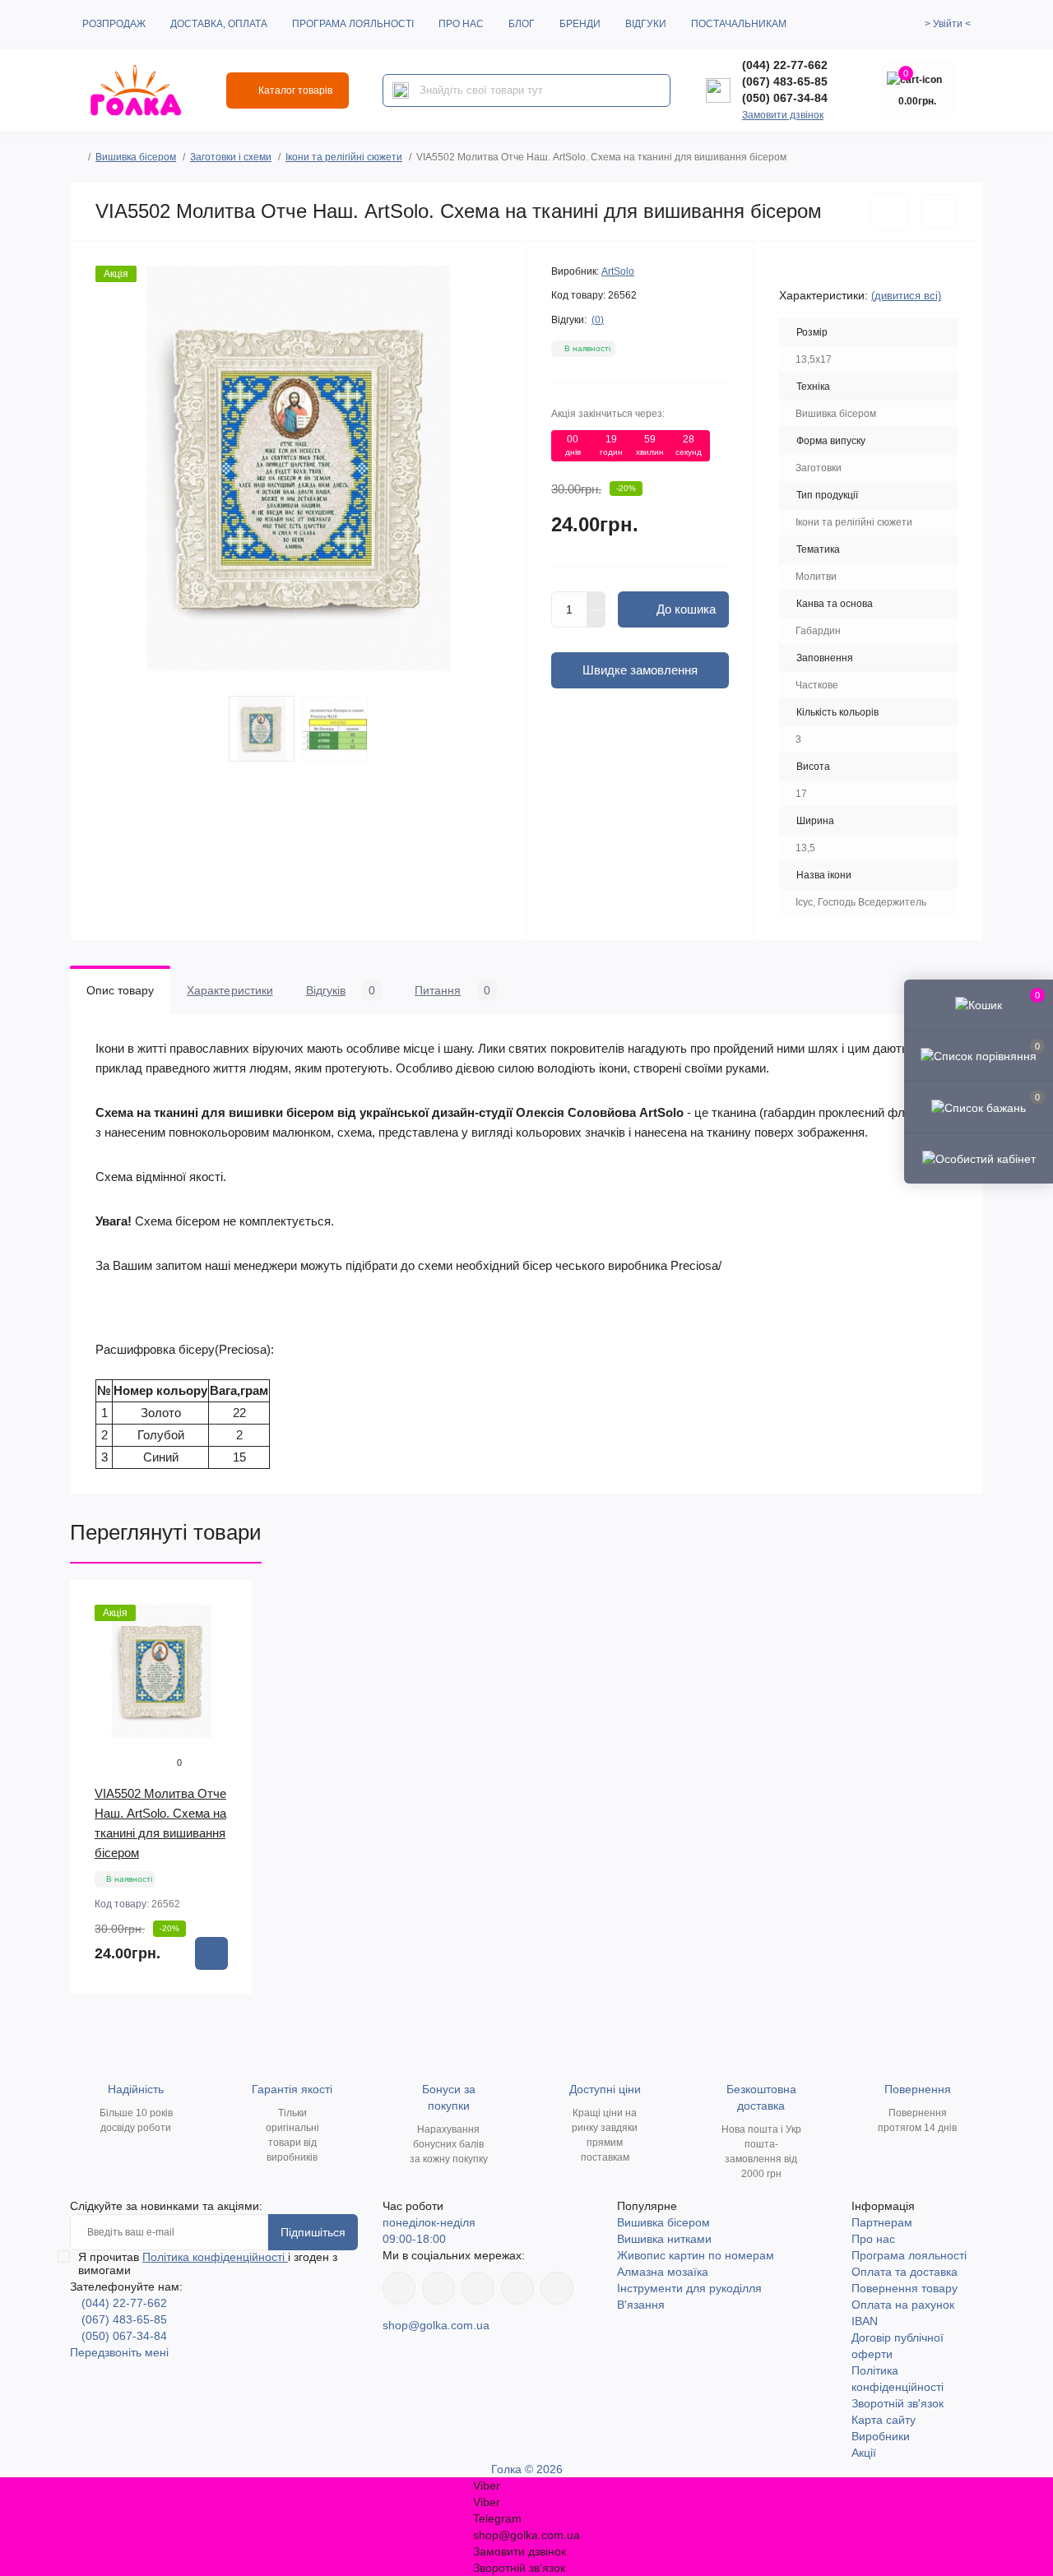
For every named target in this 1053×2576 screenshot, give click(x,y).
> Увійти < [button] (948, 24)
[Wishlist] (228, 1636)
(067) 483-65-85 (785, 81)
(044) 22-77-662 (785, 65)
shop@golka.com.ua (436, 2325)
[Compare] (228, 1667)
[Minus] (596, 619)
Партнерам (882, 2222)
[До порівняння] (939, 211)
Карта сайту (884, 2420)
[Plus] (596, 600)
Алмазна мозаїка (663, 2272)
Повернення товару (905, 2288)
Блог (522, 24)
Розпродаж (114, 24)
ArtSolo (618, 271)
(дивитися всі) (906, 296)
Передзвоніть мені (119, 2352)
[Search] (401, 90)
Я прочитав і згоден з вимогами (208, 2263)
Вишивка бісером (136, 157)
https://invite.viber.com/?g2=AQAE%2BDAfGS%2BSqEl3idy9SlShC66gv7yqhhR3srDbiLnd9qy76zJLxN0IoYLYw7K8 (517, 2288)
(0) (598, 320)
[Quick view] (228, 1605)
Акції (864, 2453)
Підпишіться (313, 2232)
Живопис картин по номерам (696, 2255)
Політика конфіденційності (215, 2257)
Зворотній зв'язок (898, 2403)
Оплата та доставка (905, 2272)
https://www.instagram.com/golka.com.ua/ (438, 2288)
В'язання (641, 2305)
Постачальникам (739, 24)
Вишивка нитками (664, 2239)
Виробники (881, 2436)
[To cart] (211, 1953)
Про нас (461, 24)
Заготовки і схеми (231, 157)
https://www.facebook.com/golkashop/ (399, 2288)
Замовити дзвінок (783, 115)
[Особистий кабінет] (979, 1158)
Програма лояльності (353, 24)
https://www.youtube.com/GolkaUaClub (478, 2288)
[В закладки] (890, 212)
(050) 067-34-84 (785, 98)
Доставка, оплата (219, 24)
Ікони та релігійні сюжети (344, 157)
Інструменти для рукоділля (689, 2288)
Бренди (580, 24)
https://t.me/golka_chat (557, 2288)
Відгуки (646, 24)
